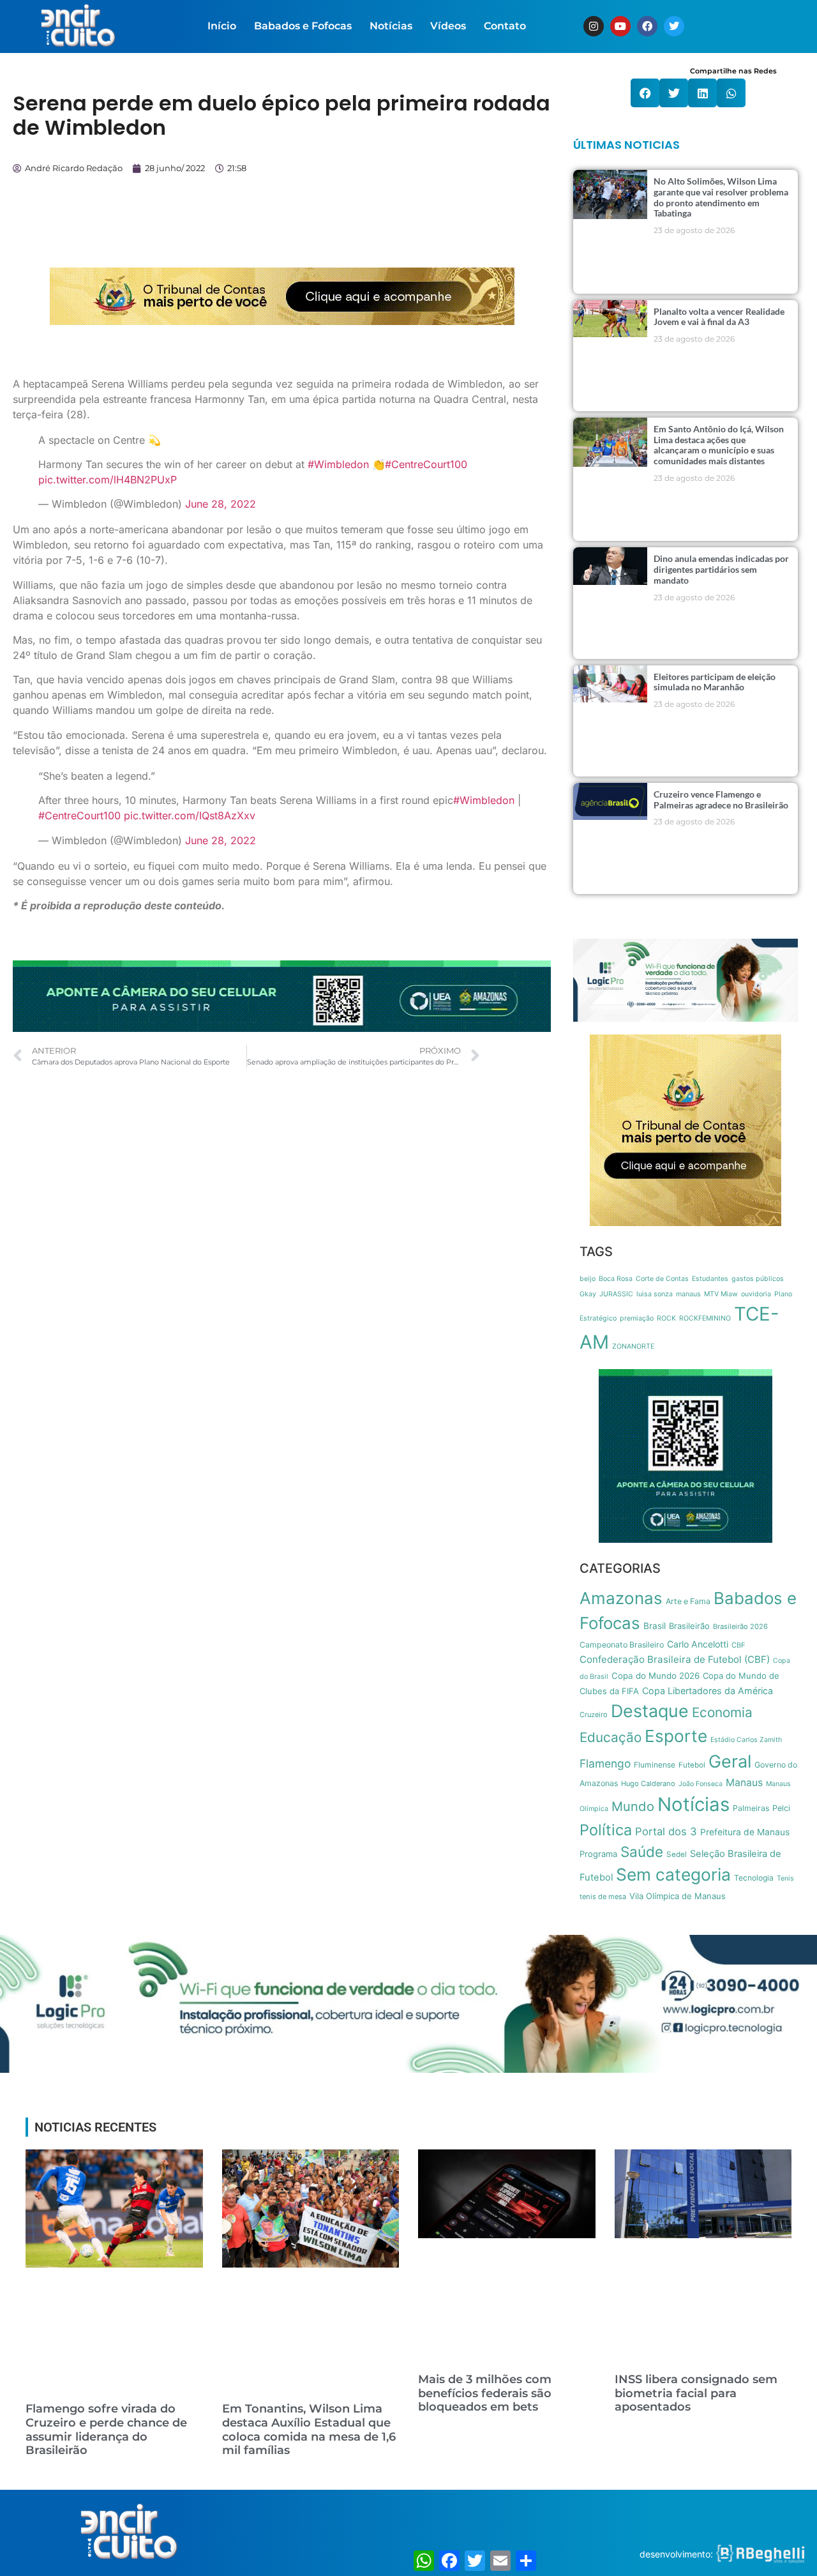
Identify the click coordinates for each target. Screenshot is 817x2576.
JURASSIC (616, 1294)
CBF (738, 1645)
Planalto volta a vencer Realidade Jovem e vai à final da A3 (719, 317)
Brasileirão (689, 1626)
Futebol (692, 1765)
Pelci (781, 1808)
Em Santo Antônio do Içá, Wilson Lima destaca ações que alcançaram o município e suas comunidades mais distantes (719, 445)
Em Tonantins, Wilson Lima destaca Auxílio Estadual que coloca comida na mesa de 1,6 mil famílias (309, 2429)
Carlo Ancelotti (698, 1644)
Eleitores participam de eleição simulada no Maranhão (715, 682)
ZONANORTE (633, 1346)
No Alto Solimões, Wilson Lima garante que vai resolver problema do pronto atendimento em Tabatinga (721, 197)
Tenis (785, 1878)
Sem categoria (673, 1874)
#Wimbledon (338, 464)
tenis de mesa (603, 1897)
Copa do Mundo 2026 (656, 1676)
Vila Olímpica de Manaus (678, 1896)
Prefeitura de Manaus (745, 1832)
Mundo (633, 1806)
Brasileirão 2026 (740, 1626)
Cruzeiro (594, 1715)
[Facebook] (647, 26)
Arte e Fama (688, 1601)
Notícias (391, 26)
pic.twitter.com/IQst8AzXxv (190, 815)
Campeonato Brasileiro (622, 1645)
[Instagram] (594, 26)
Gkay (588, 1294)
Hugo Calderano (648, 1784)
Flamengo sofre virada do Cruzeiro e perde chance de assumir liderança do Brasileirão (106, 2429)
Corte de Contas (662, 1279)
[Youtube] (620, 26)
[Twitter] (674, 26)
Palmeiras (751, 1808)
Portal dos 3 (666, 1831)
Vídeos (448, 26)
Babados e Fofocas (303, 26)
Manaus (744, 1783)
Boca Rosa (616, 1279)
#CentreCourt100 (426, 464)
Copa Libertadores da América (708, 1691)
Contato (505, 26)
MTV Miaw (721, 1294)
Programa (598, 1854)
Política (606, 1830)
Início (222, 26)
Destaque (650, 1711)
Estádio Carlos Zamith (746, 1740)
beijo (588, 1279)
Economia (722, 1712)
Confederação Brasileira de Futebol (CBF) (675, 1659)
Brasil (655, 1626)
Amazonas (621, 1598)
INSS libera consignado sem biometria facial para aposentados (696, 2393)
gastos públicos (758, 1279)
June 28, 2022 (221, 504)
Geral (730, 1762)
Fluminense (655, 1765)
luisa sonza (655, 1294)
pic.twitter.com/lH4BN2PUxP (108, 480)
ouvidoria (756, 1294)
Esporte (676, 1736)
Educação (611, 1737)
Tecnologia (754, 1878)
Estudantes (710, 1279)
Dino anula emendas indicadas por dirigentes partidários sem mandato (721, 569)
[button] (645, 93)
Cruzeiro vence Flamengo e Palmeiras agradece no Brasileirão (721, 799)
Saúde (642, 1852)
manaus (688, 1294)
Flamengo (605, 1763)
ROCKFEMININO (705, 1318)
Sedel (677, 1854)
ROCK (666, 1318)
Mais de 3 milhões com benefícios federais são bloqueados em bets (485, 2393)
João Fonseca (701, 1784)
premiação (637, 1318)
